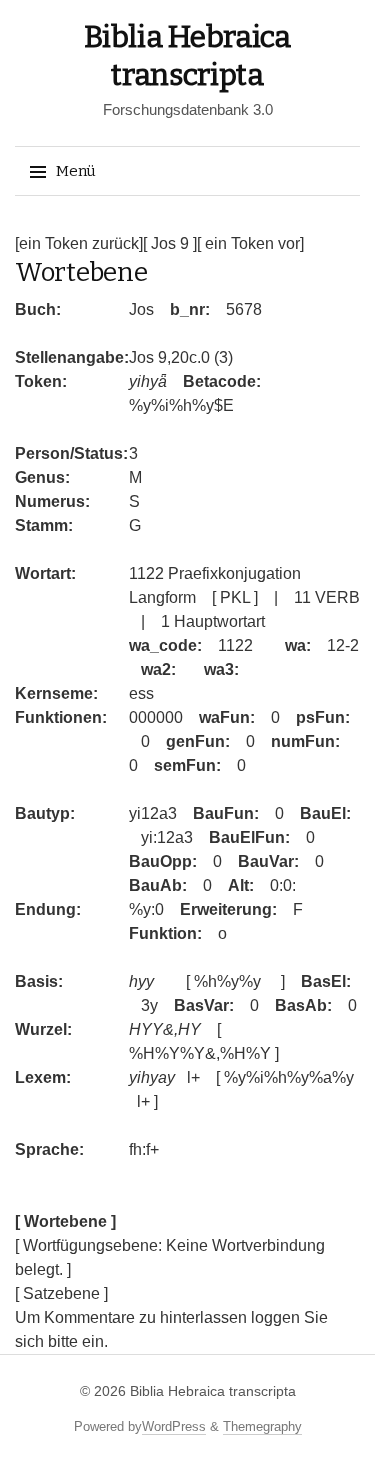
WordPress (174, 1426)
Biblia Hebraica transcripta (213, 1391)
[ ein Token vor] (250, 243)
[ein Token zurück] (79, 243)
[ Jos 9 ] (170, 243)
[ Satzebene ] (61, 1293)
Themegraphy (262, 1426)
